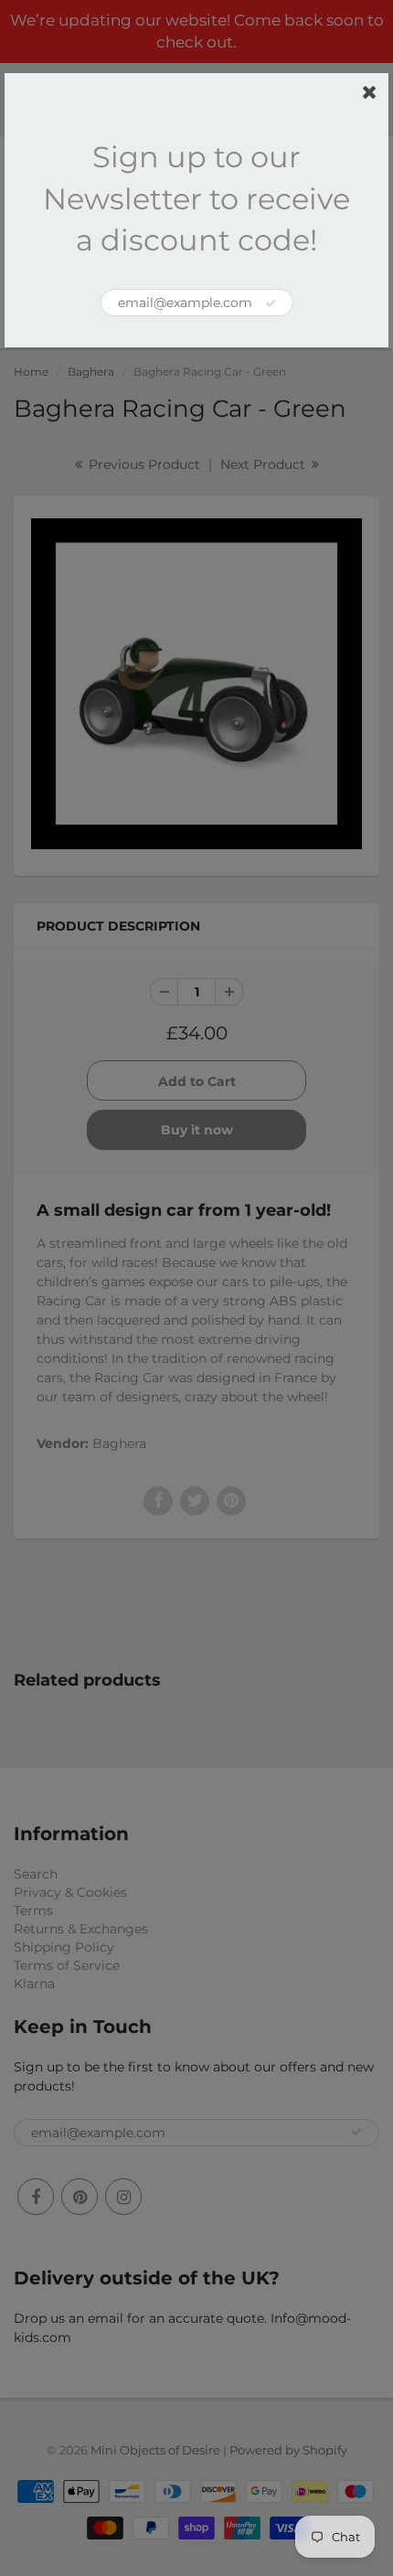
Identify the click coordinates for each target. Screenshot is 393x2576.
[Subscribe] (271, 303)
